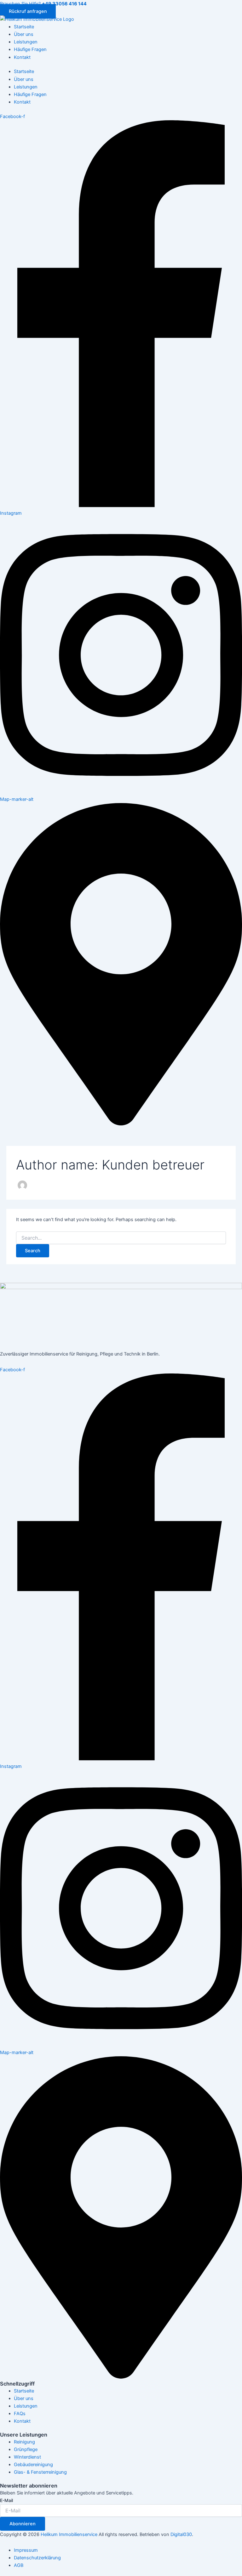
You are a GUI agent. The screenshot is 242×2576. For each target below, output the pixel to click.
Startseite (24, 27)
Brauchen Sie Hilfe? (43, 4)
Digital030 (181, 2534)
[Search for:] (121, 1238)
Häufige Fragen (30, 49)
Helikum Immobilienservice (69, 2534)
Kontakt (22, 57)
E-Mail (6, 2500)
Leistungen (26, 42)
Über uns (24, 34)
